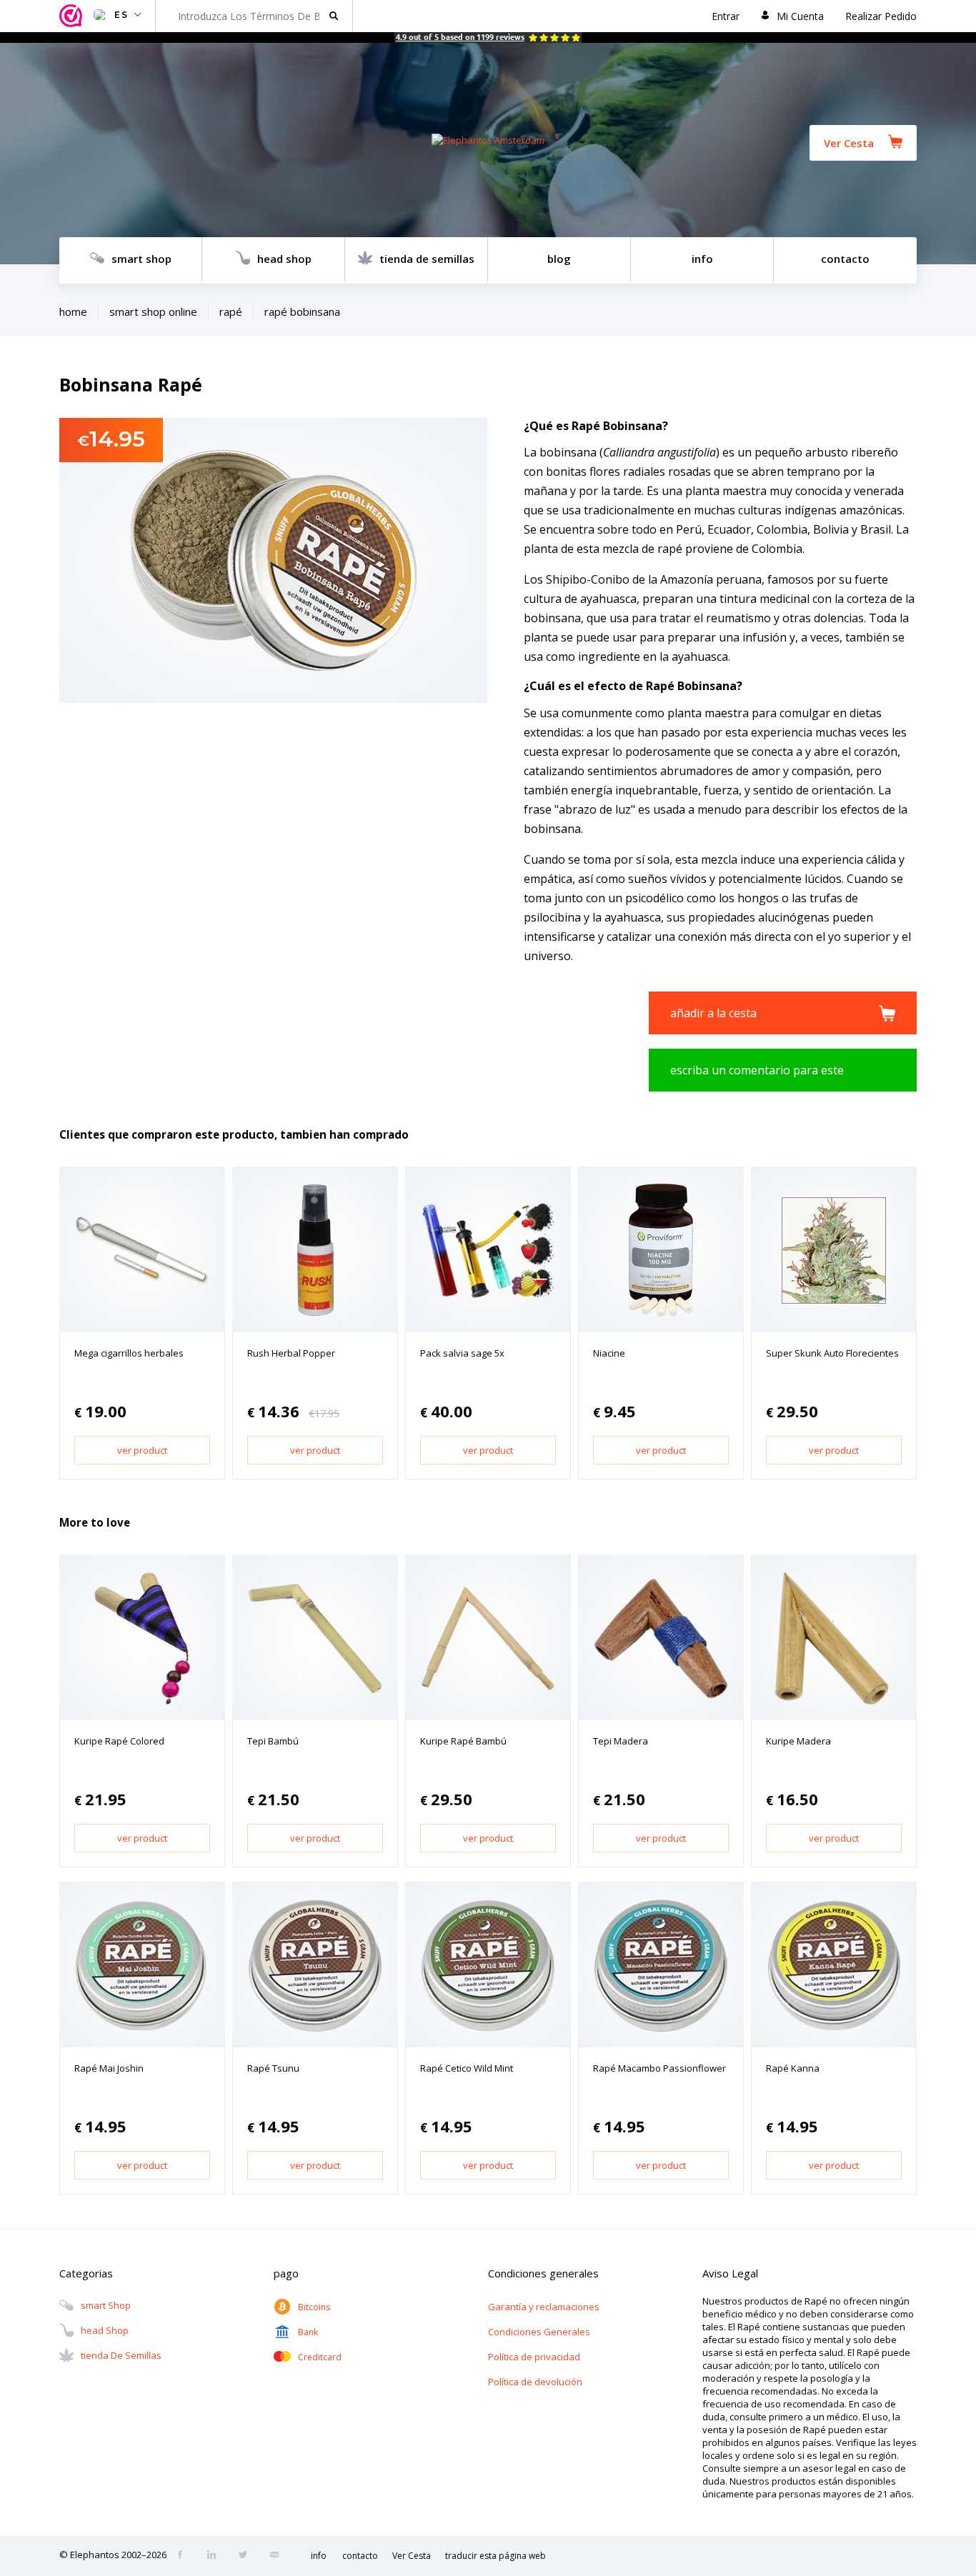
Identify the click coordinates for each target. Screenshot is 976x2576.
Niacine (609, 1353)
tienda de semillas (427, 259)
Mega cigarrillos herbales (129, 1353)
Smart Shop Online (153, 311)
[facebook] (184, 2556)
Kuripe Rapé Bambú (463, 1741)
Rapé (231, 311)
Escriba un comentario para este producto (757, 1077)
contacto (845, 259)
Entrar (726, 16)
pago (286, 2273)
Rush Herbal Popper (291, 1353)
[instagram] (216, 2556)
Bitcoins (314, 2307)
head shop (284, 259)
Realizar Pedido (881, 16)
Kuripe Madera (798, 1741)
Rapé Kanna (793, 2068)
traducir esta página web (496, 2556)
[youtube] (279, 2556)
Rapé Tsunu (273, 2068)
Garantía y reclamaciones (544, 2307)
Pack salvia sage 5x (462, 1353)
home (73, 311)
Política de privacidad (534, 2357)
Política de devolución (535, 2382)
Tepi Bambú (273, 1741)
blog (559, 259)
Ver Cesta (849, 143)
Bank (308, 2332)
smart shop (141, 259)
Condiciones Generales (539, 2332)
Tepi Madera (621, 1741)
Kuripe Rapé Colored (119, 1741)
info (702, 259)
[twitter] (247, 2556)
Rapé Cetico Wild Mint (467, 2068)
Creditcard (320, 2357)
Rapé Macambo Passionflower (659, 2068)
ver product (142, 1450)
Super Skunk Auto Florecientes (832, 1353)
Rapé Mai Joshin (109, 2068)
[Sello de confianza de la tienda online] (73, 16)
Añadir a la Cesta (713, 1013)
